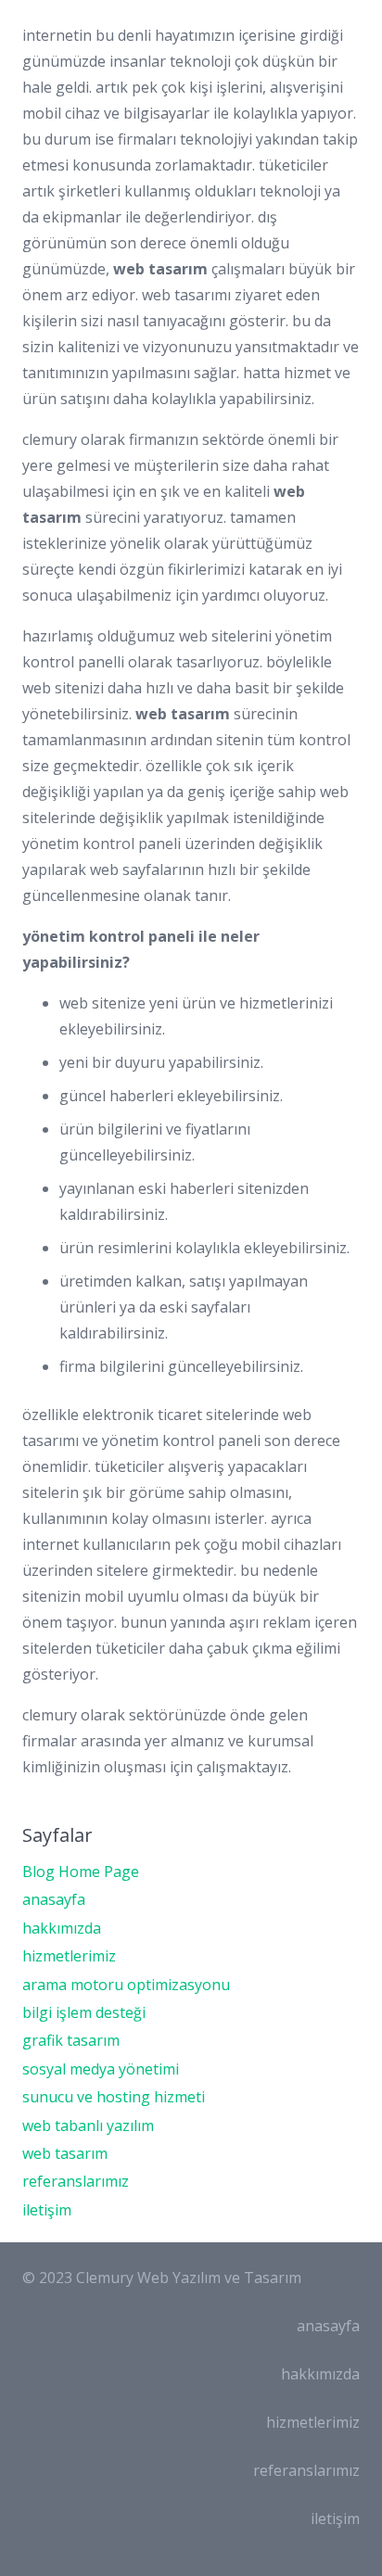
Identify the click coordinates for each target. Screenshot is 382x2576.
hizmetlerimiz (69, 1956)
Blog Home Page (81, 1872)
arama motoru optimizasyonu (126, 1985)
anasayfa (54, 1899)
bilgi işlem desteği (84, 2012)
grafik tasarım (71, 2040)
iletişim (47, 2210)
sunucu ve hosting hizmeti (114, 2097)
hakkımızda (62, 1928)
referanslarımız (76, 2181)
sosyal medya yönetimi (101, 2069)
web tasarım (65, 2153)
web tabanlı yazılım (88, 2126)
